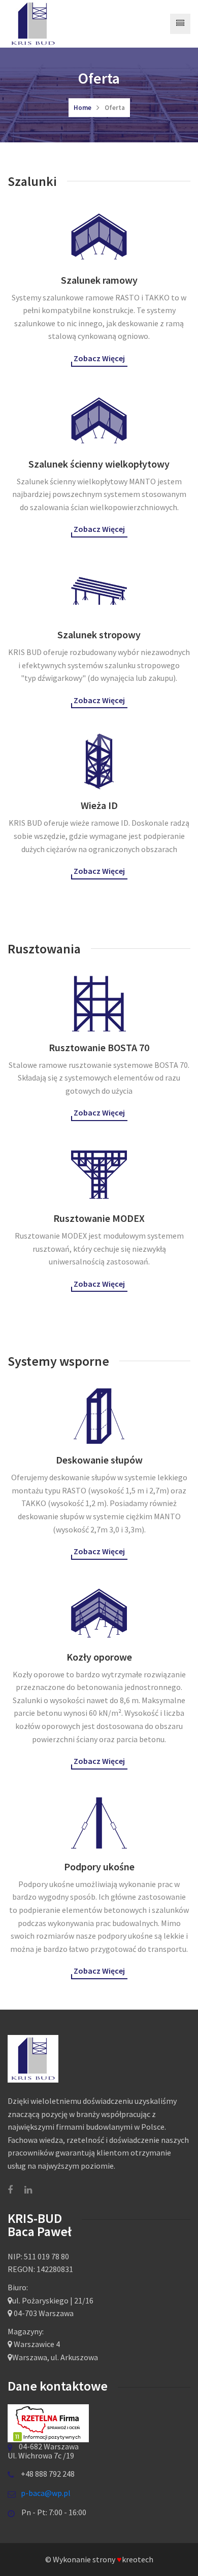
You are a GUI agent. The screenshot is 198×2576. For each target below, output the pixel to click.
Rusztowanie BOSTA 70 (99, 1047)
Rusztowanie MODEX (99, 1218)
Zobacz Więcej (99, 358)
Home (82, 108)
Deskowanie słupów (99, 1460)
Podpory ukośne (99, 1867)
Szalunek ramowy (99, 280)
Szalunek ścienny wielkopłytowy (99, 464)
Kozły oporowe (99, 1657)
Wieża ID (99, 805)
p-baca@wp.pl (46, 2493)
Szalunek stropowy (99, 635)
